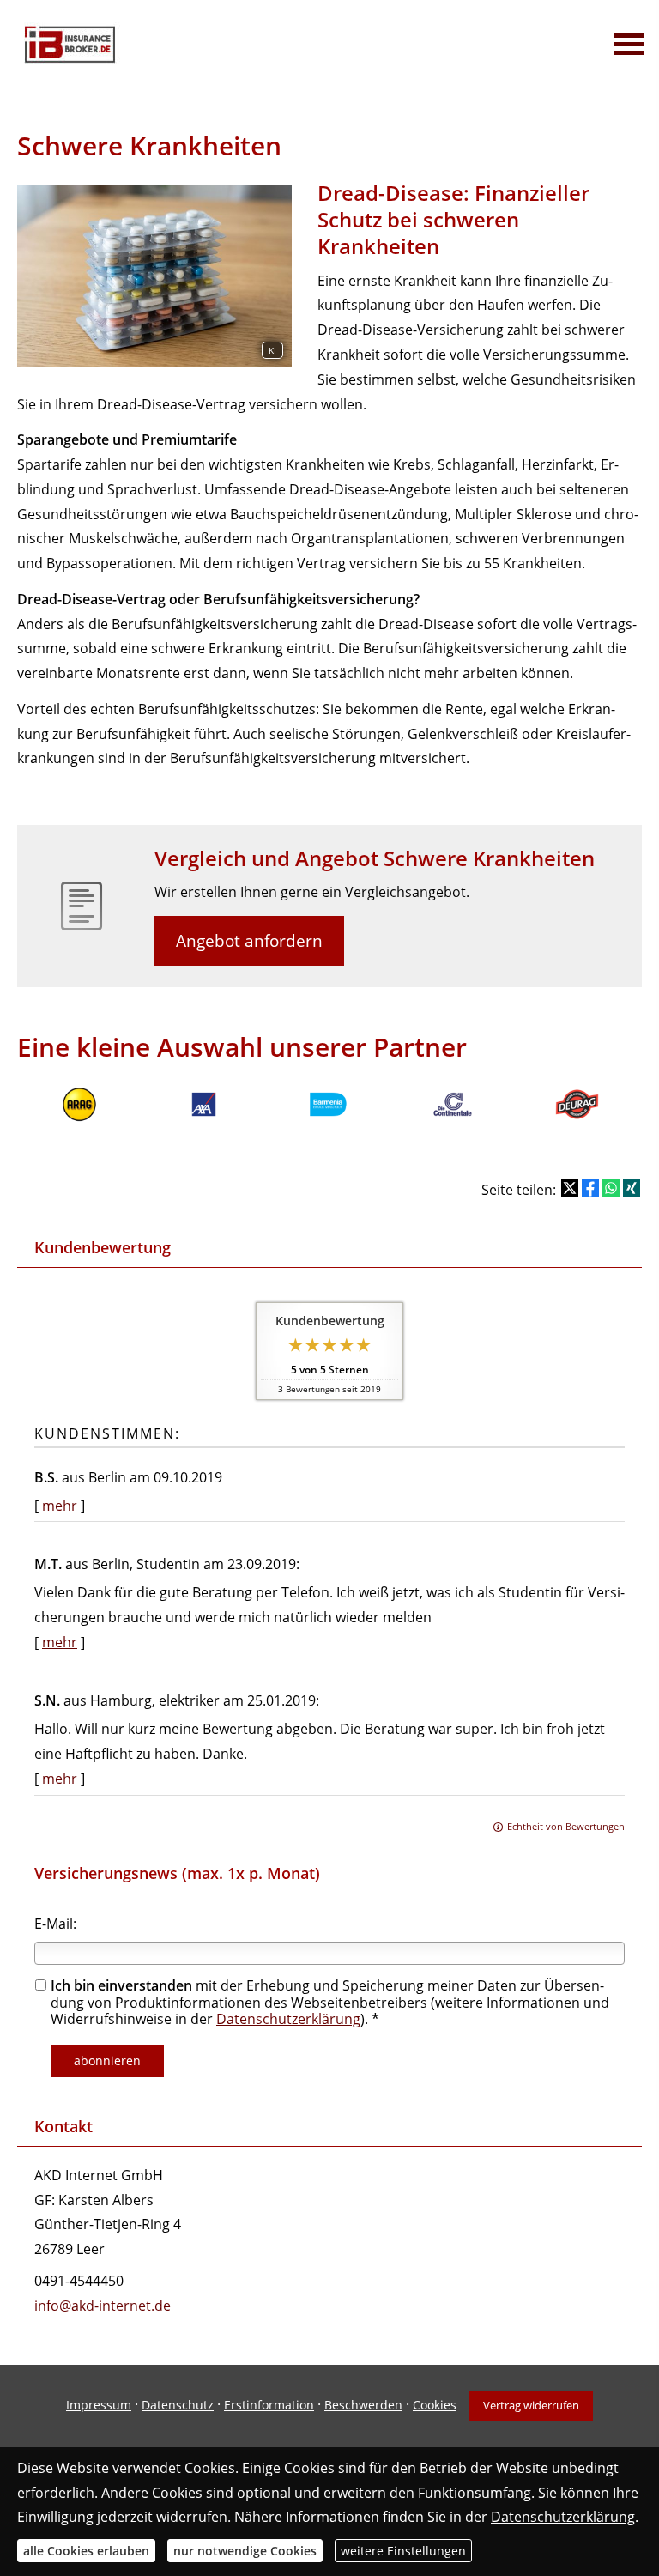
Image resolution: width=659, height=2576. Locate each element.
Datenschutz (178, 2405)
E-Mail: (55, 1924)
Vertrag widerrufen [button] (531, 2405)
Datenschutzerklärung (288, 2019)
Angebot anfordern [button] (249, 941)
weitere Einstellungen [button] (403, 2551)
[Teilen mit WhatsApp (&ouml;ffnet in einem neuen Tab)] (611, 1188)
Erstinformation (269, 2405)
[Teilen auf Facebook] (590, 1188)
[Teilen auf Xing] (632, 1188)
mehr (60, 1506)
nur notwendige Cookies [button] (245, 2551)
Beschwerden (363, 2405)
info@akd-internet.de (103, 2306)
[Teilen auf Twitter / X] (570, 1188)
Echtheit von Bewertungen (566, 1826)
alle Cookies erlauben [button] (86, 2551)
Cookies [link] (435, 2405)
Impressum (99, 2405)
